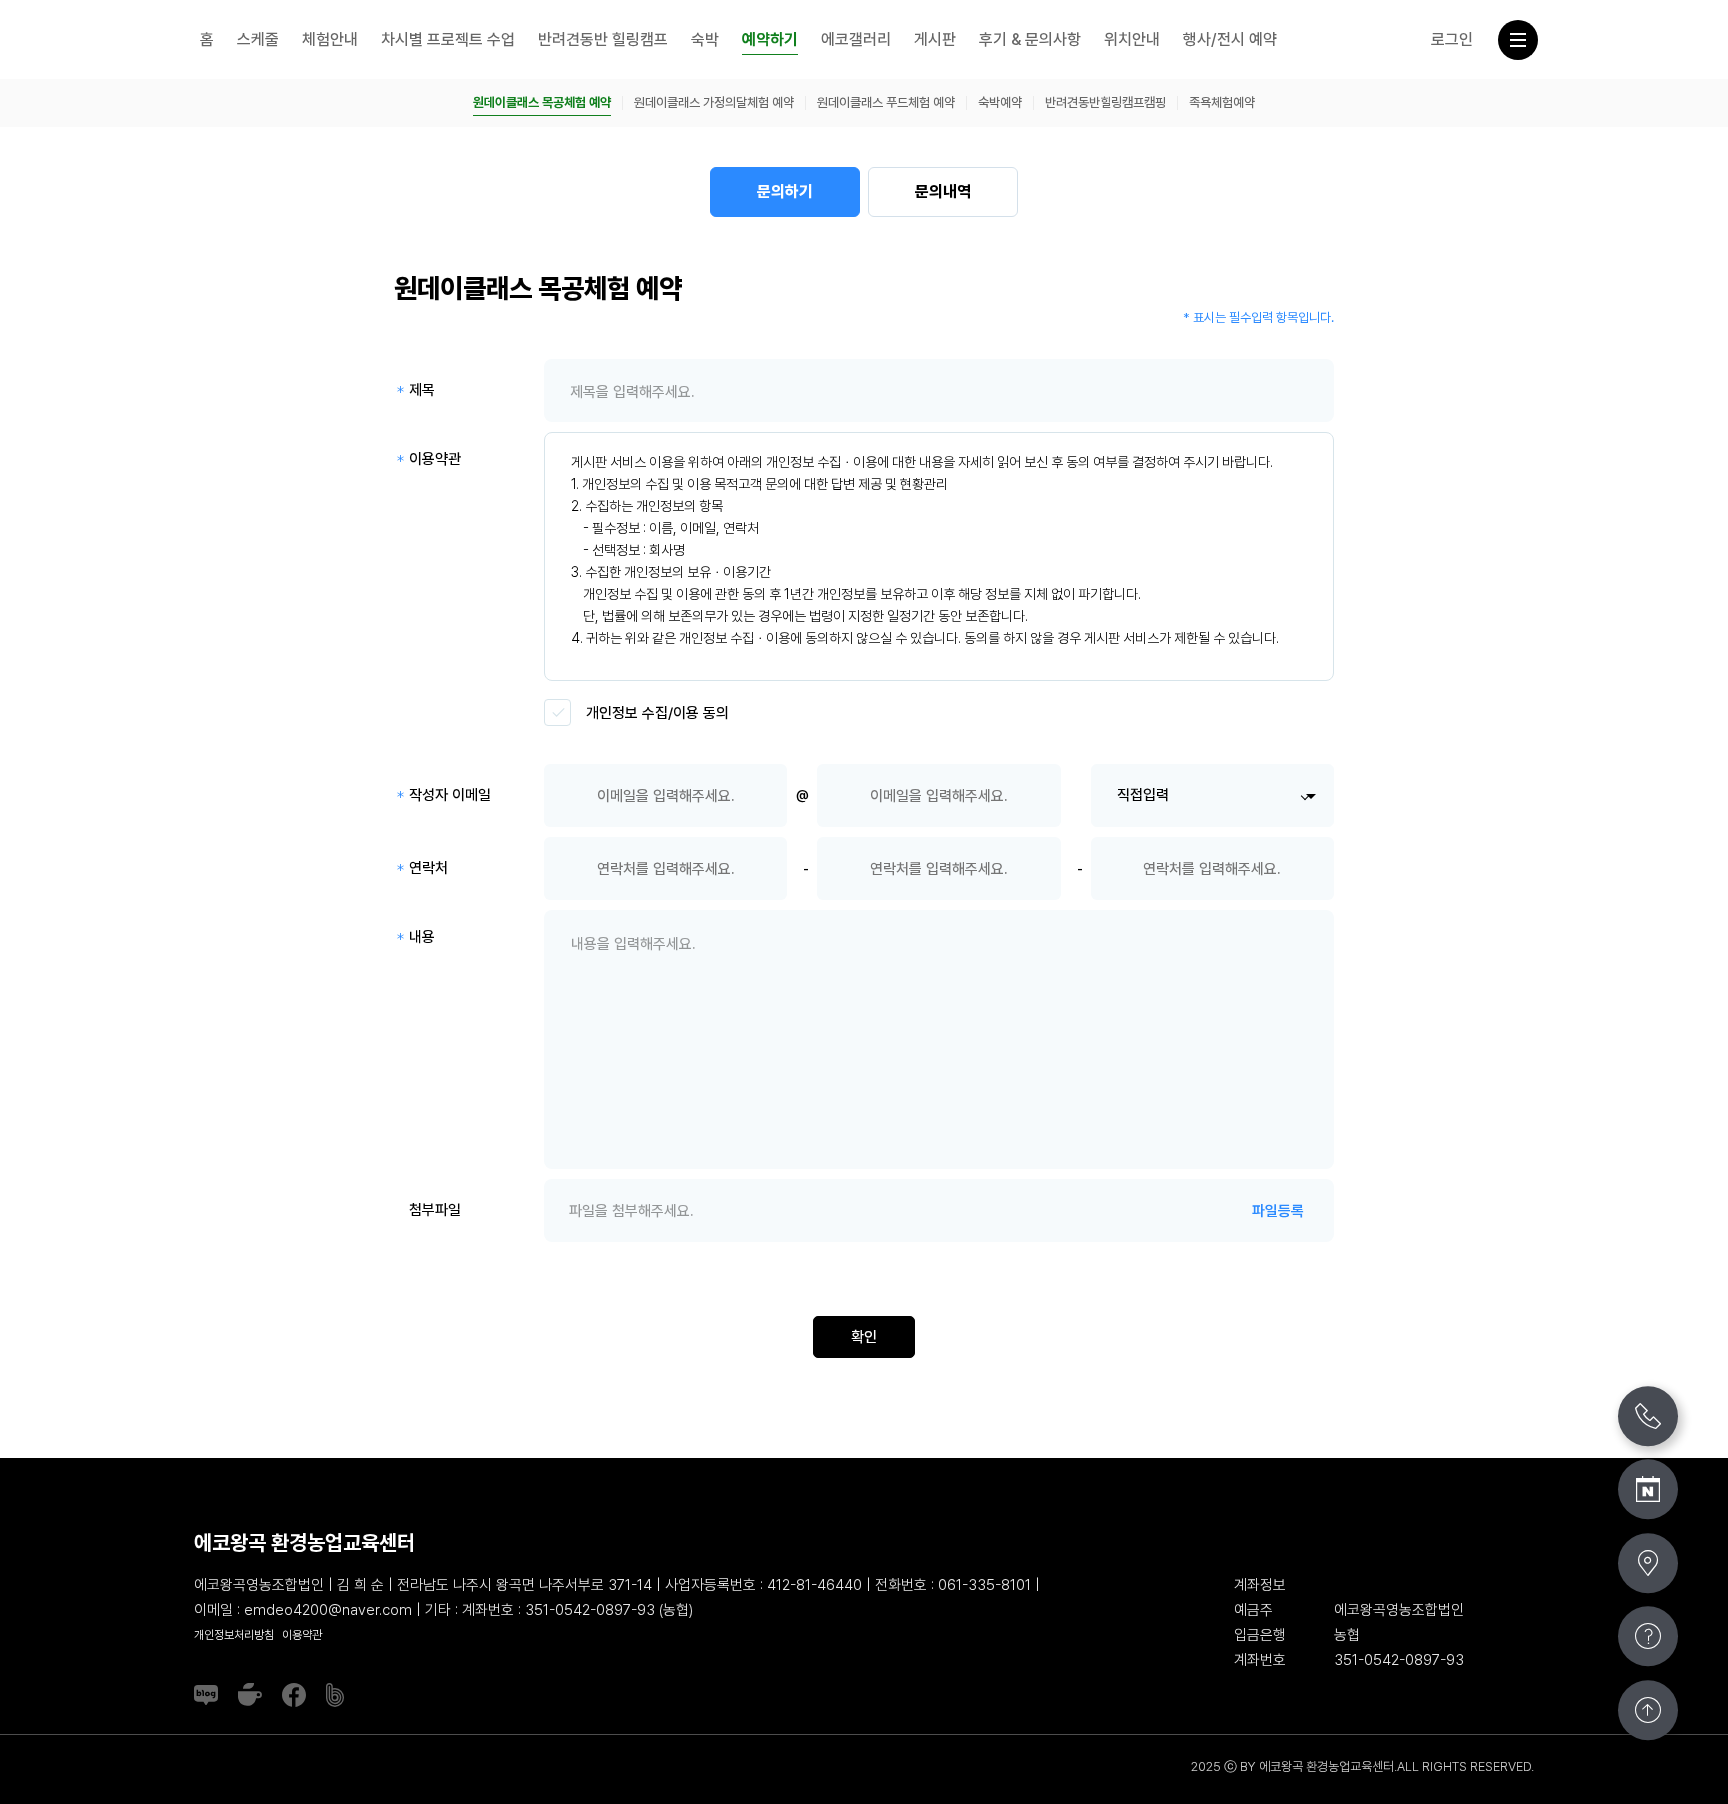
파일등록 (1278, 1211)
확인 (864, 1337)
